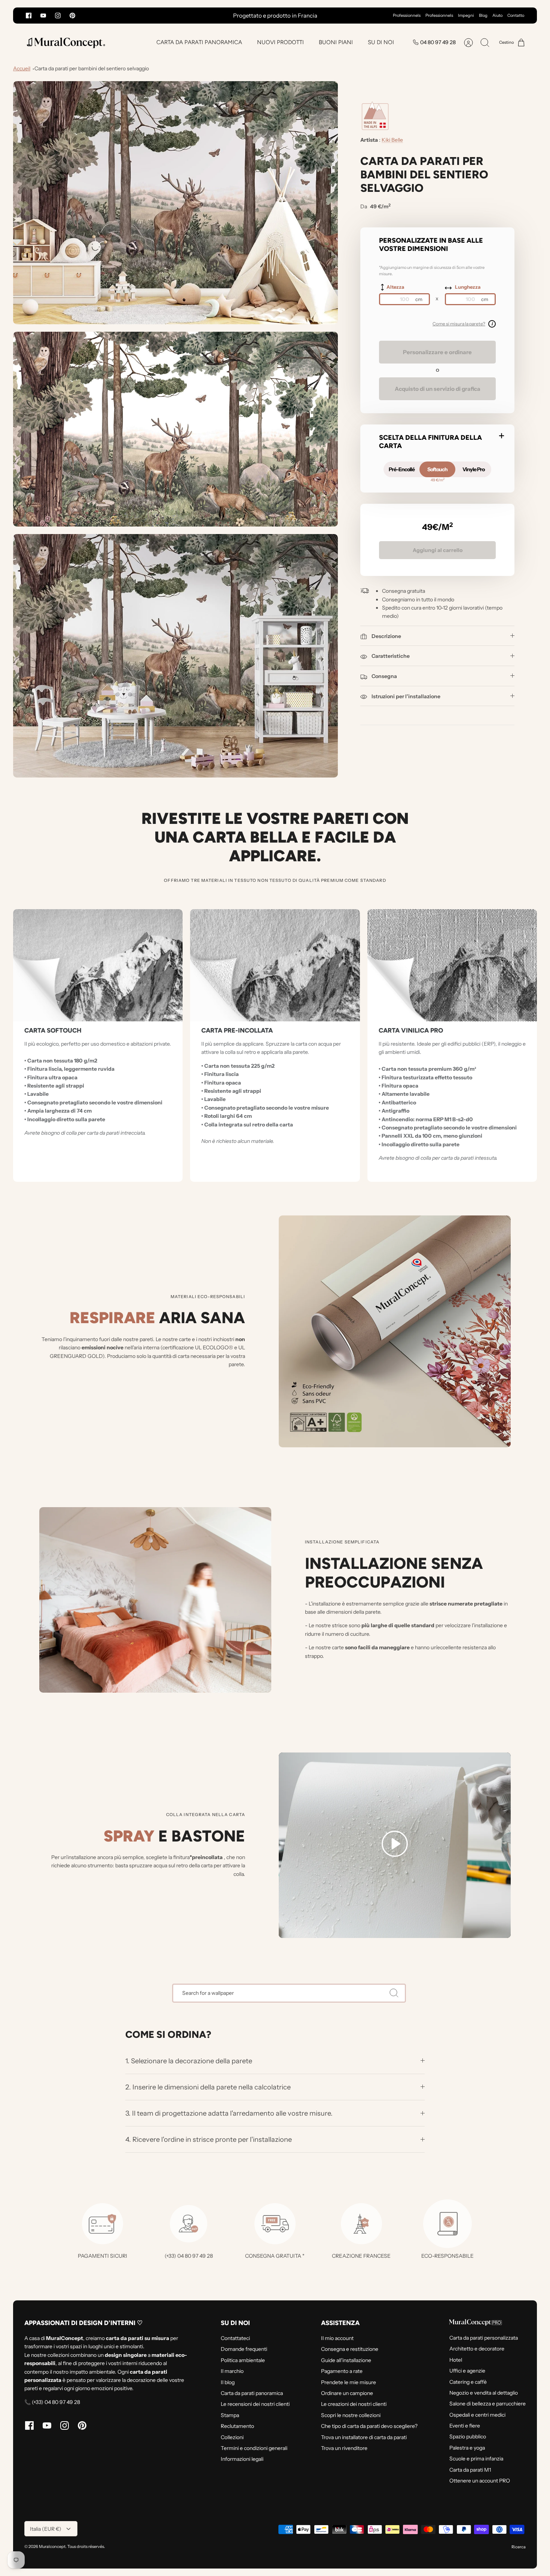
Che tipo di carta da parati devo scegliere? (369, 2426)
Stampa (230, 2415)
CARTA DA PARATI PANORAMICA (199, 42)
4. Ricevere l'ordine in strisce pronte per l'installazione (209, 2139)
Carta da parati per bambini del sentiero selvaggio (92, 68)
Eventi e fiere (465, 2426)
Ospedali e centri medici (477, 2415)
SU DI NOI (381, 42)
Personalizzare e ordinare (437, 352)
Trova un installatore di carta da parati (364, 2437)
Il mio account (337, 2338)
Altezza (395, 287)
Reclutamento (237, 2426)
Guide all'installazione (346, 2360)
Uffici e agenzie (467, 2371)
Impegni (466, 15)
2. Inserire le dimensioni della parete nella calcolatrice (208, 2087)
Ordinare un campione (347, 2393)
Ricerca (519, 2547)
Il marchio (232, 2371)
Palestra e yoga (467, 2448)
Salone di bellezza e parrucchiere (488, 2404)
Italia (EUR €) (46, 2529)
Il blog (228, 2382)
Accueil (22, 68)
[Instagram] (58, 16)
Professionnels (407, 15)
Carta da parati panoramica (252, 2393)
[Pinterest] (72, 16)
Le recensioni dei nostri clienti (255, 2404)
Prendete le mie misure (349, 2382)
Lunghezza (468, 287)
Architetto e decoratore (477, 2349)
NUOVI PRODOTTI (280, 42)
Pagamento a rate (342, 2371)
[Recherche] (394, 1993)
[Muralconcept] (65, 42)
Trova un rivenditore (344, 2448)
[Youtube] (43, 16)
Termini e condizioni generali (254, 2448)
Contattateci (235, 2338)
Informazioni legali (242, 2459)
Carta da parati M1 (470, 2470)
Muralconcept (52, 2546)
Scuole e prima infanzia (476, 2459)
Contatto (516, 15)
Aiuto (497, 15)
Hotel (456, 2360)
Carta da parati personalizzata (484, 2338)
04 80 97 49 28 (438, 42)
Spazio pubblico (468, 2437)
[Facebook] (29, 16)
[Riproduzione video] (395, 1845)
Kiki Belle (392, 140)
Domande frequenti (244, 2349)
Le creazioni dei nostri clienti (354, 2404)
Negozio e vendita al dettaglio (484, 2393)
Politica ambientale (243, 2360)
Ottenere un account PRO (480, 2481)
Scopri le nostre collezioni (351, 2415)
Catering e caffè (468, 2382)
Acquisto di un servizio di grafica (438, 389)
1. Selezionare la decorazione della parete (189, 2061)
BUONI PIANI (336, 42)
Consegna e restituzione (350, 2349)
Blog (483, 15)
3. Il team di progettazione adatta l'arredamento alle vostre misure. (229, 2113)
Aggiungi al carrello (438, 550)
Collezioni (232, 2437)
